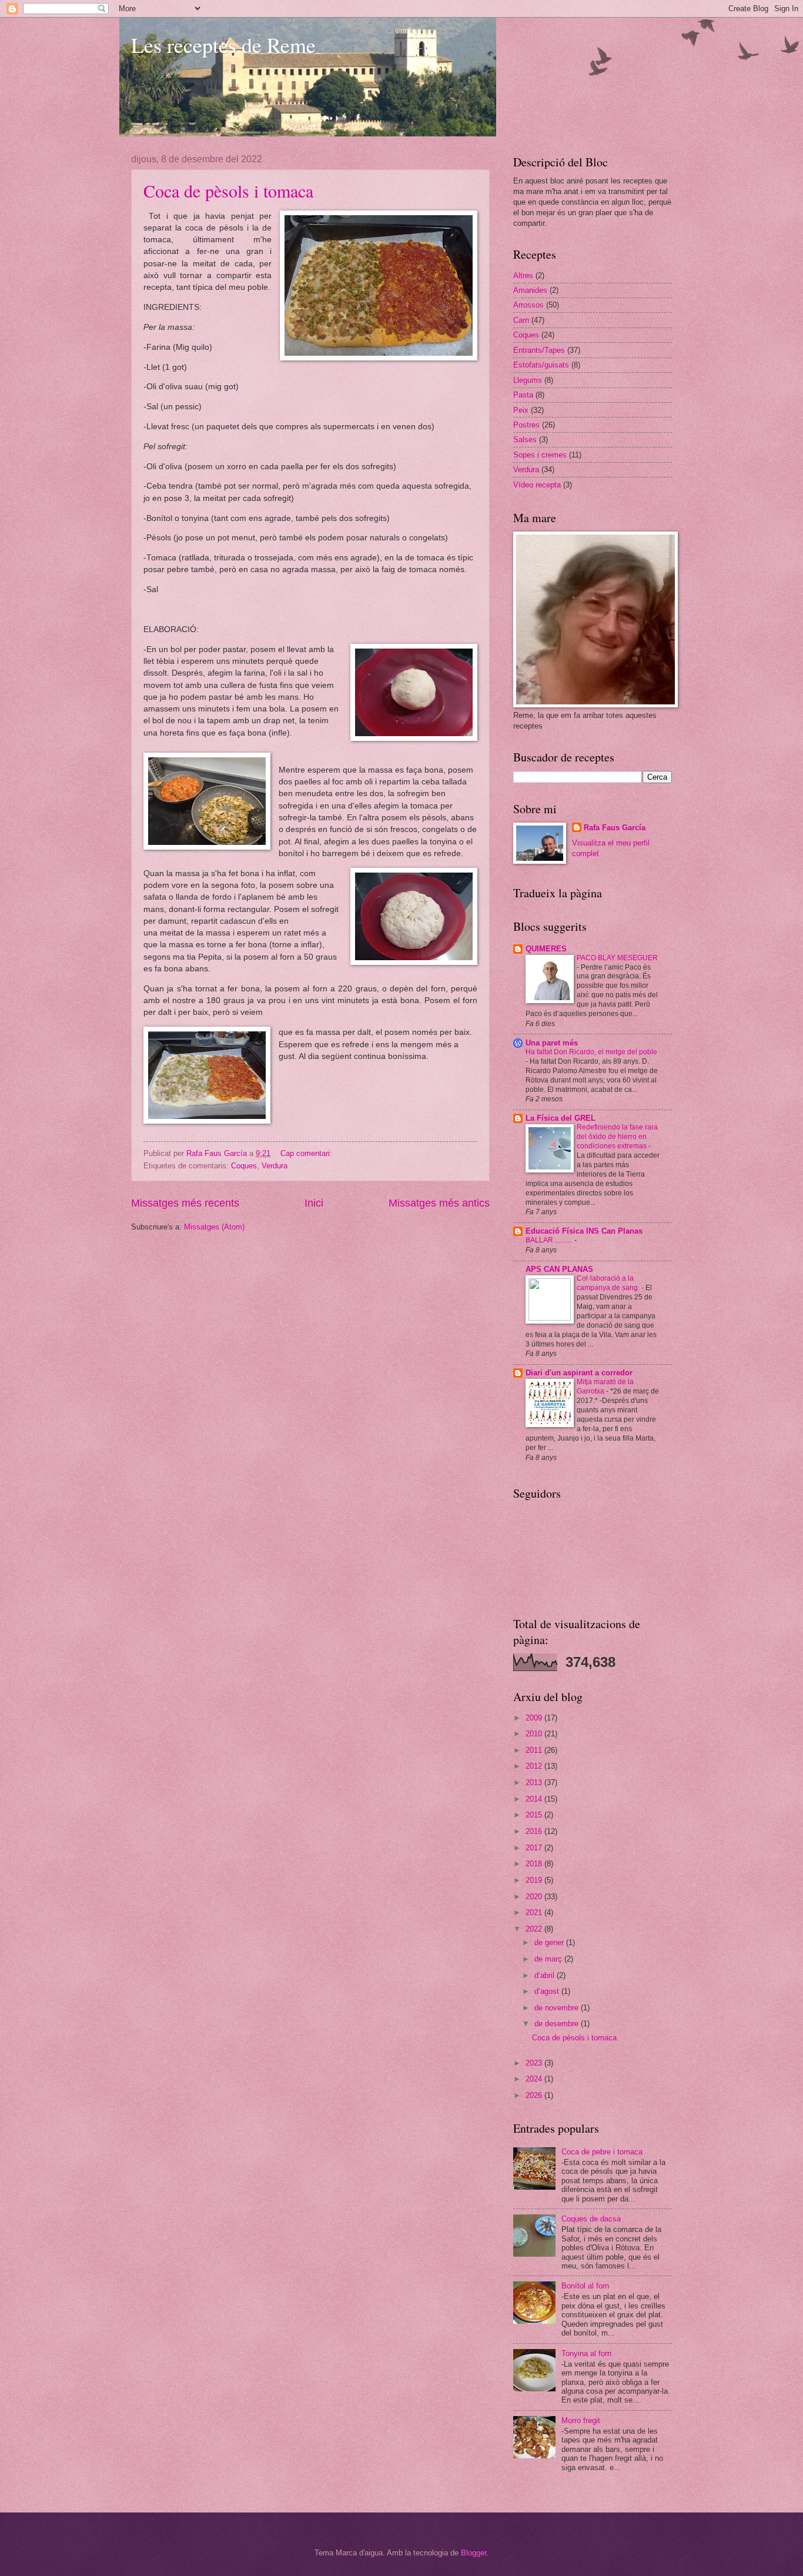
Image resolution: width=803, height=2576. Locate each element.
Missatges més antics (439, 1203)
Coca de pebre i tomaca (602, 2152)
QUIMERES (546, 949)
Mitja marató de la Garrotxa (605, 1386)
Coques (244, 1166)
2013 (535, 1783)
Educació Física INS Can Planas (584, 1231)
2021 (535, 1912)
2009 (535, 1718)
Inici (314, 1203)
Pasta (523, 395)
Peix (521, 410)
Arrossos (528, 305)
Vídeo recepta (537, 485)
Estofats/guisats (541, 365)
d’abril (546, 1975)
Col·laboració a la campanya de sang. (609, 1283)
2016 (535, 1831)
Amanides (530, 290)
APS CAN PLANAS (559, 1269)
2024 (535, 2079)
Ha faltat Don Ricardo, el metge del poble (591, 1052)
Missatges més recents (185, 1203)
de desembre (558, 2024)
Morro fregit (581, 2420)
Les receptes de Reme (223, 45)
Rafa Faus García (615, 828)
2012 (535, 1766)
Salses (525, 440)
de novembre (558, 2008)
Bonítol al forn (585, 2286)
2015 (535, 1815)
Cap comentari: (307, 1153)
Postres (526, 425)
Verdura (275, 1166)
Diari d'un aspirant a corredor (579, 1373)
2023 (535, 2063)
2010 (535, 1734)
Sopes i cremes (540, 455)
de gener (550, 1942)
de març (549, 1959)
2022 (535, 1929)
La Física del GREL (561, 1118)
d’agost (548, 1991)
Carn (521, 320)
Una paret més (552, 1043)
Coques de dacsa (591, 2219)
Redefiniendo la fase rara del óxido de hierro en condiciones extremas (617, 1137)
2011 (535, 1750)
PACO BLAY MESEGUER (617, 958)
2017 (535, 1848)
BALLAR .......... (550, 1240)
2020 (535, 1897)
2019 (535, 1880)
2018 (535, 1864)
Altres (523, 275)
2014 (535, 1799)
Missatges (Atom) (214, 1227)
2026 (535, 2095)
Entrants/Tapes (539, 350)
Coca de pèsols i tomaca (228, 191)
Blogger (474, 2553)
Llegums (528, 380)
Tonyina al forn (586, 2353)
